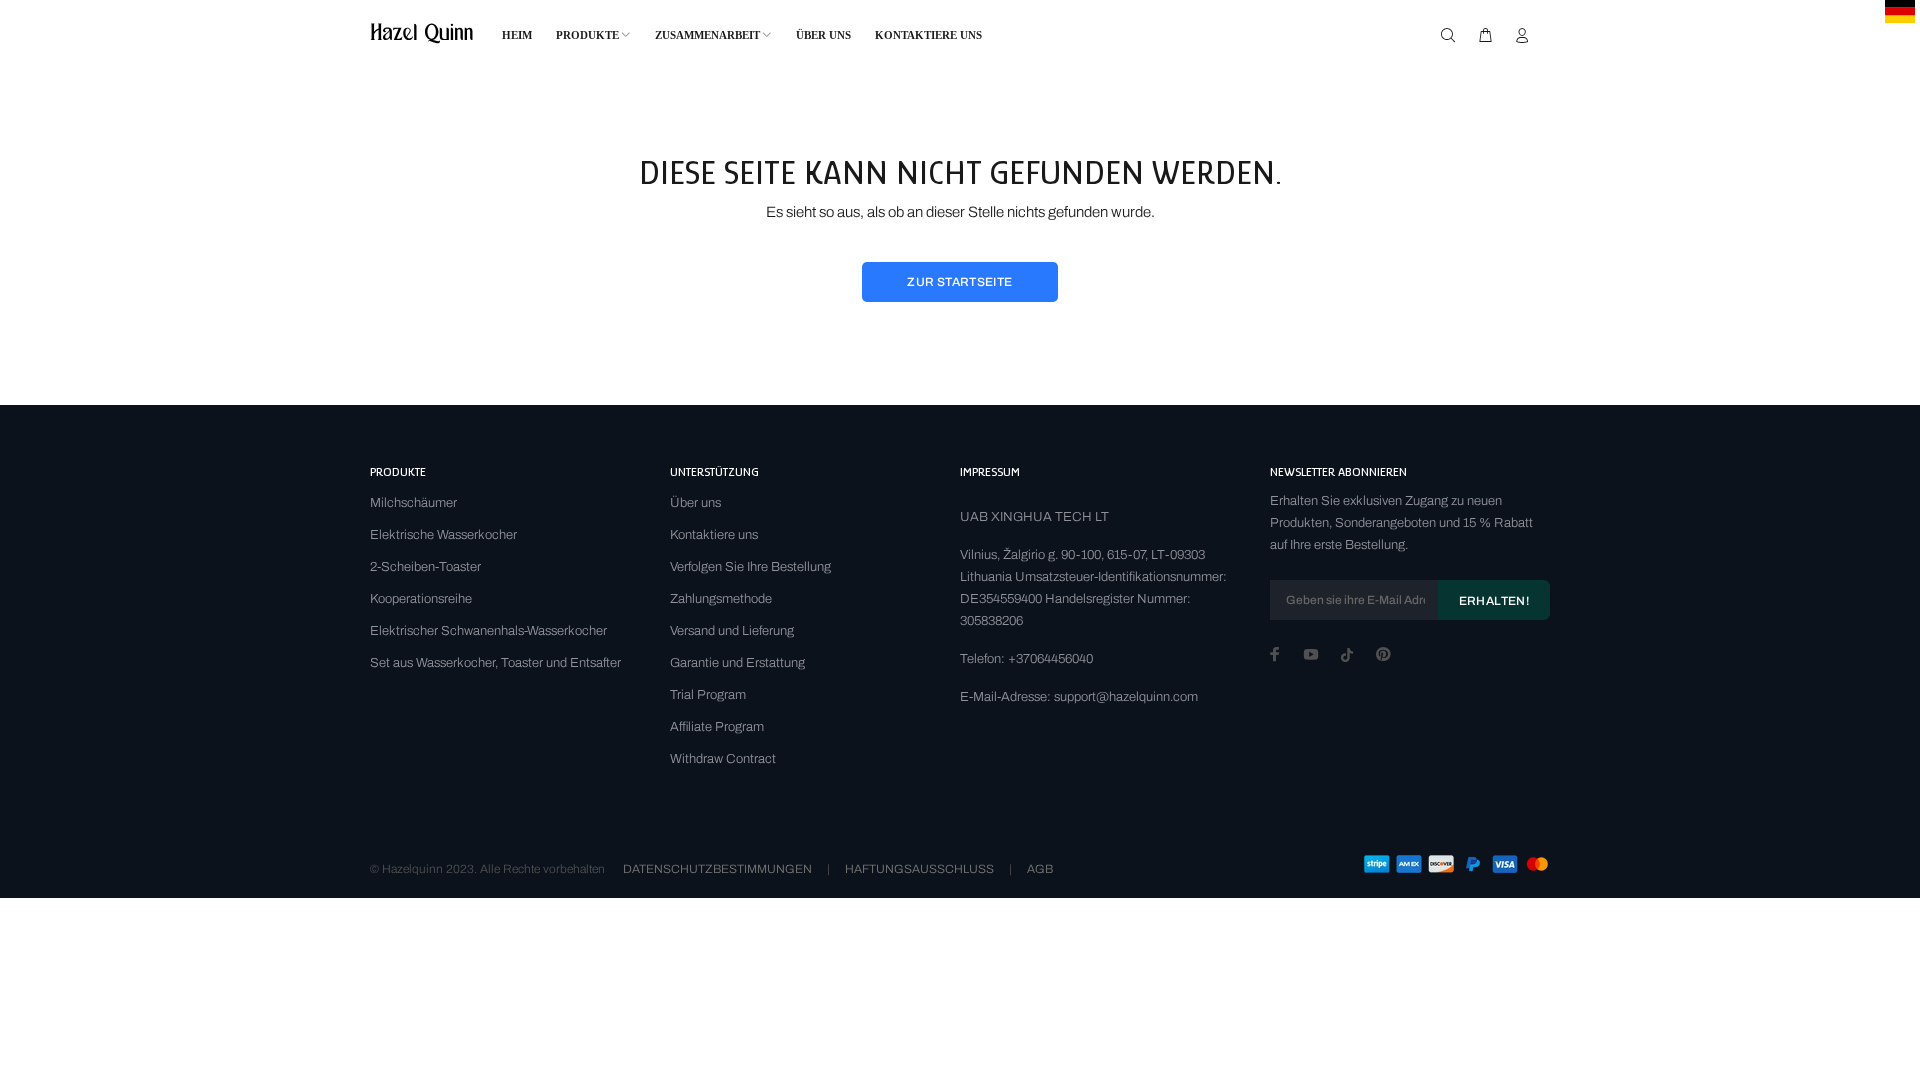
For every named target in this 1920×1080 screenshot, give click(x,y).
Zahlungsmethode (721, 599)
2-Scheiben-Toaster (425, 567)
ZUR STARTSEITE (959, 282)
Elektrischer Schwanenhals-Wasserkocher (488, 631)
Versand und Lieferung (732, 631)
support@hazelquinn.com (1126, 697)
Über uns (695, 503)
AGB (1040, 869)
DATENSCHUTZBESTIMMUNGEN (717, 869)
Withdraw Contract (723, 759)
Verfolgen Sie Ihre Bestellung (750, 567)
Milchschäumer (413, 503)
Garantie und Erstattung (737, 663)
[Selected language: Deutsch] (1900, 11)
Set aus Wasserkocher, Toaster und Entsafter (495, 663)
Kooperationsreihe (421, 599)
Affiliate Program (717, 727)
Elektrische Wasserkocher (443, 535)
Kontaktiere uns (714, 535)
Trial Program (708, 695)
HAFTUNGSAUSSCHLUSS (919, 869)
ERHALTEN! (1494, 601)
